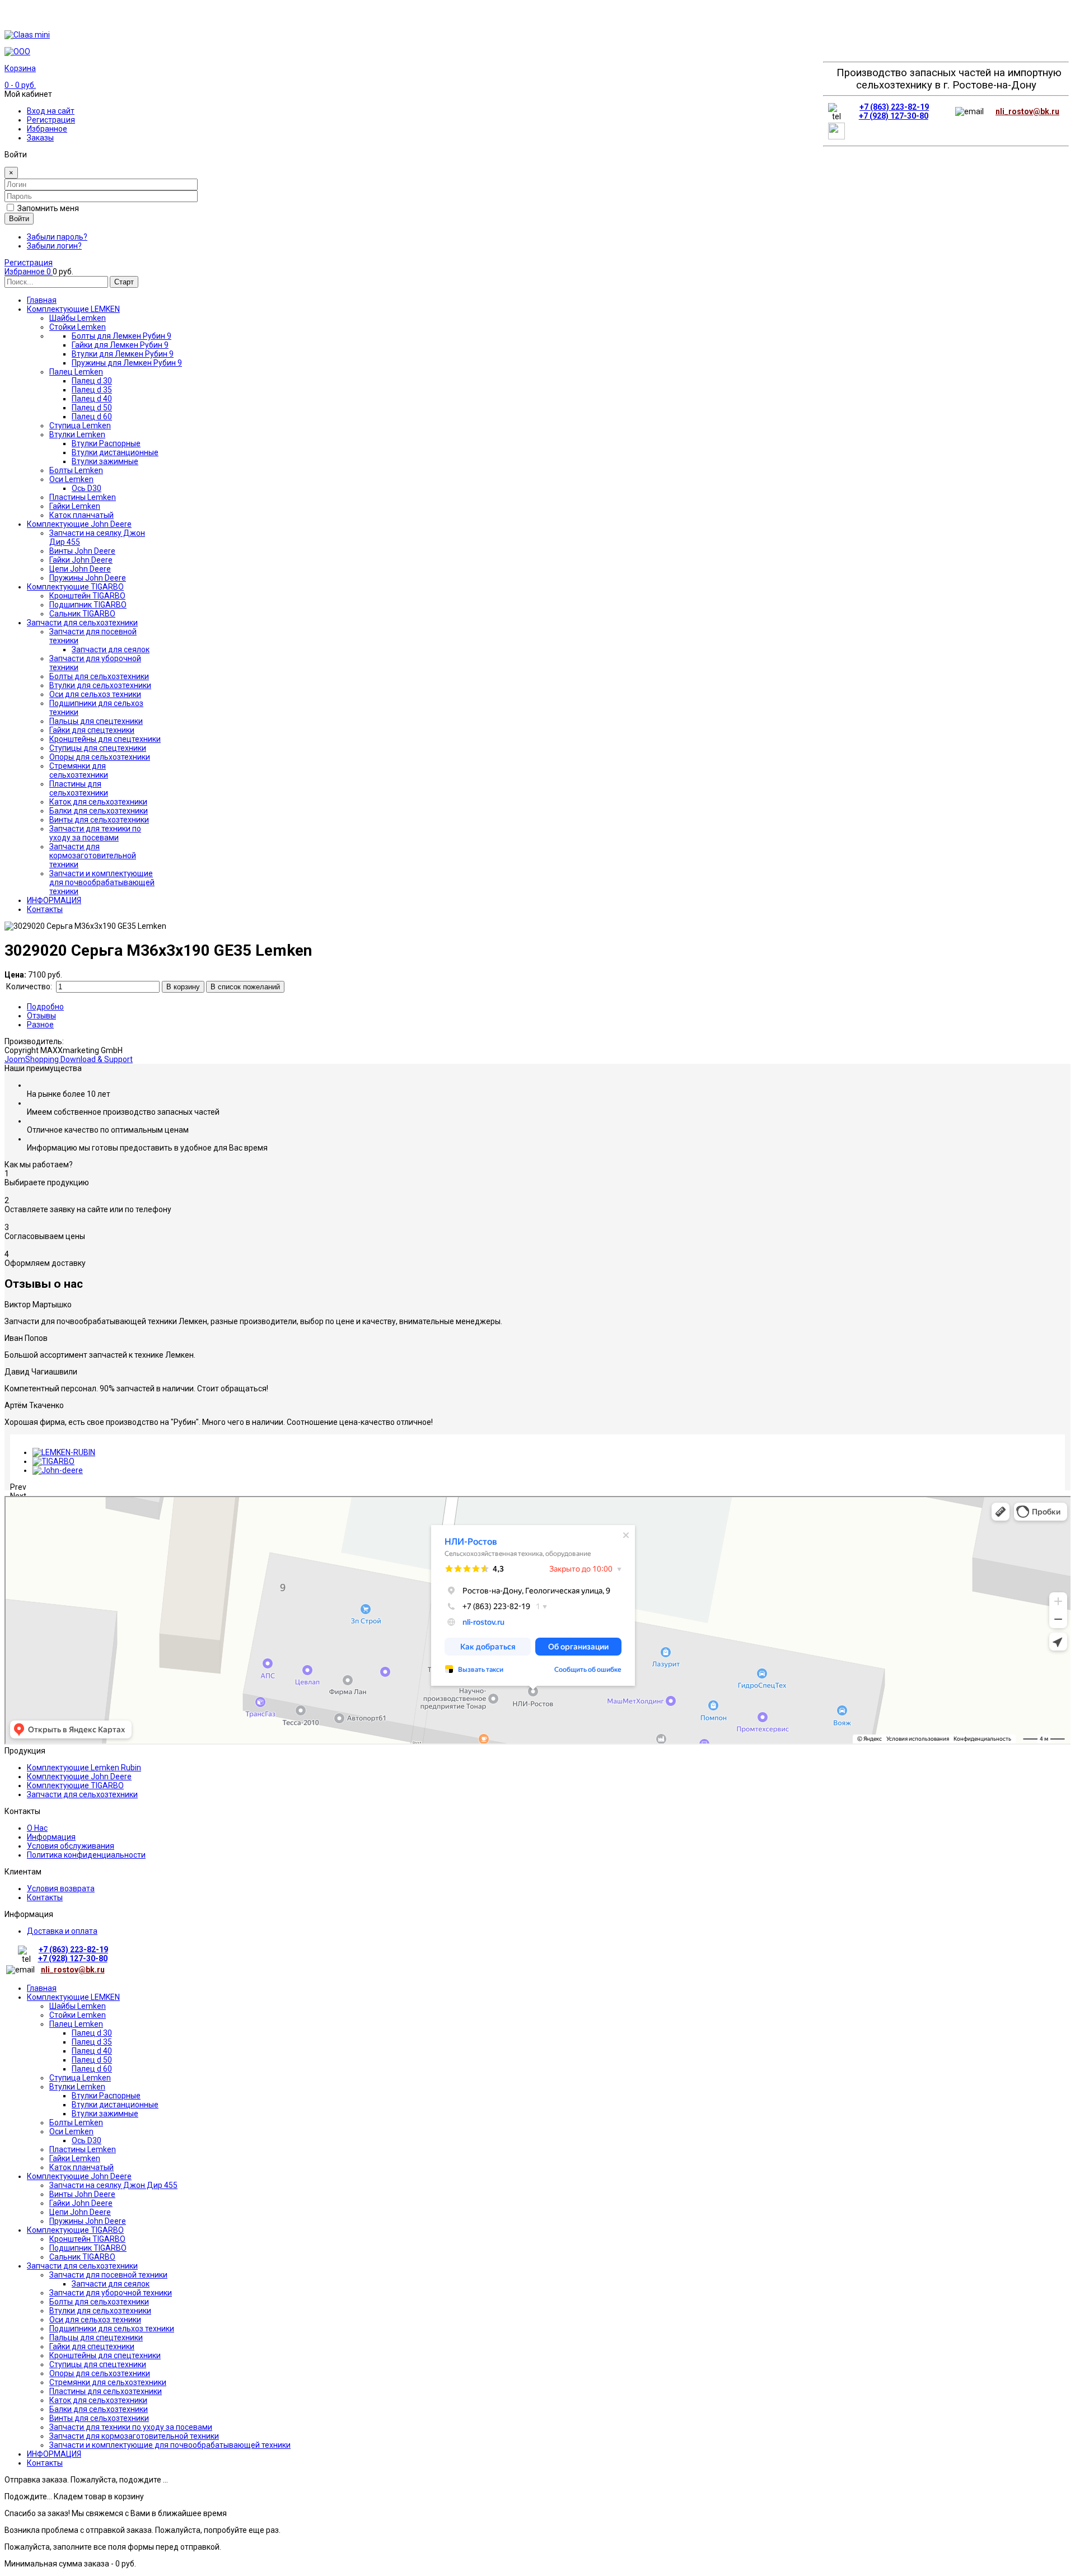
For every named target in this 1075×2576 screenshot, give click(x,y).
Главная (42, 1988)
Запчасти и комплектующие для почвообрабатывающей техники (170, 2445)
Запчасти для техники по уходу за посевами (131, 2427)
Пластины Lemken (83, 2149)
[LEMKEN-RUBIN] (64, 1452)
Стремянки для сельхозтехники (108, 2382)
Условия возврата (61, 1888)
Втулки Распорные (106, 2096)
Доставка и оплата (62, 1931)
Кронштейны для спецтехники (105, 2355)
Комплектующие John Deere (79, 1776)
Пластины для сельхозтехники (106, 2391)
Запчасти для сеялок (111, 2284)
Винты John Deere (82, 2194)
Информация (51, 1837)
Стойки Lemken (78, 2015)
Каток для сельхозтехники (98, 2400)
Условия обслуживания (71, 1846)
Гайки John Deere (81, 2203)
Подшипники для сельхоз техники (112, 2329)
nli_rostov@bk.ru (1027, 111)
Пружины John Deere (88, 2221)
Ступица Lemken (80, 2078)
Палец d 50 (92, 2060)
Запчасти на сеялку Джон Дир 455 (113, 2185)
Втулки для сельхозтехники (100, 2311)
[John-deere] (58, 1470)
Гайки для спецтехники (92, 2346)
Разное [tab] (40, 1025)
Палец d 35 (92, 2042)
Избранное (47, 129)
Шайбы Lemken (78, 2006)
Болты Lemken (76, 2122)
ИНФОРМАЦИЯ (54, 2454)
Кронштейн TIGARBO (87, 2239)
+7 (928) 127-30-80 (894, 116)
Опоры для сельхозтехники (100, 2373)
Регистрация (51, 120)
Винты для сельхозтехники (99, 2418)
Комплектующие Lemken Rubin (84, 1768)
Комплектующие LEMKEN (73, 1997)
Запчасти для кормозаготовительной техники (134, 2436)
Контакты (45, 1897)
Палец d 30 (92, 2033)
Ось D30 (87, 2140)
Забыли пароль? (57, 237)
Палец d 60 (92, 2069)
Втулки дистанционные (115, 2105)
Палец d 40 (92, 2051)
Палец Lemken (76, 2024)
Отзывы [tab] (41, 1016)
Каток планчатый (81, 2167)
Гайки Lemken (75, 2158)
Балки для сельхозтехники (99, 2409)
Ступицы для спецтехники (98, 2364)
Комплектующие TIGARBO (75, 1785)
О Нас (37, 1828)
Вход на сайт (51, 111)
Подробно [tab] (45, 1007)
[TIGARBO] (53, 1461)
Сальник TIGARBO (82, 2257)
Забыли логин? (54, 246)
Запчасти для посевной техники (108, 2275)
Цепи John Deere (80, 2212)
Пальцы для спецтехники (96, 2337)
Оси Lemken (71, 2131)
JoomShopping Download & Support (69, 1059)
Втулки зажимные (105, 2114)
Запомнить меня (48, 208)
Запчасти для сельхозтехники (82, 1794)
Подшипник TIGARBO (88, 2248)
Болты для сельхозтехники (99, 2302)
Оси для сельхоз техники (95, 2320)
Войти (19, 219)
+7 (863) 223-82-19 (894, 107)
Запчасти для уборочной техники (111, 2293)
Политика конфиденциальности (86, 1855)
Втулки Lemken (77, 2087)
